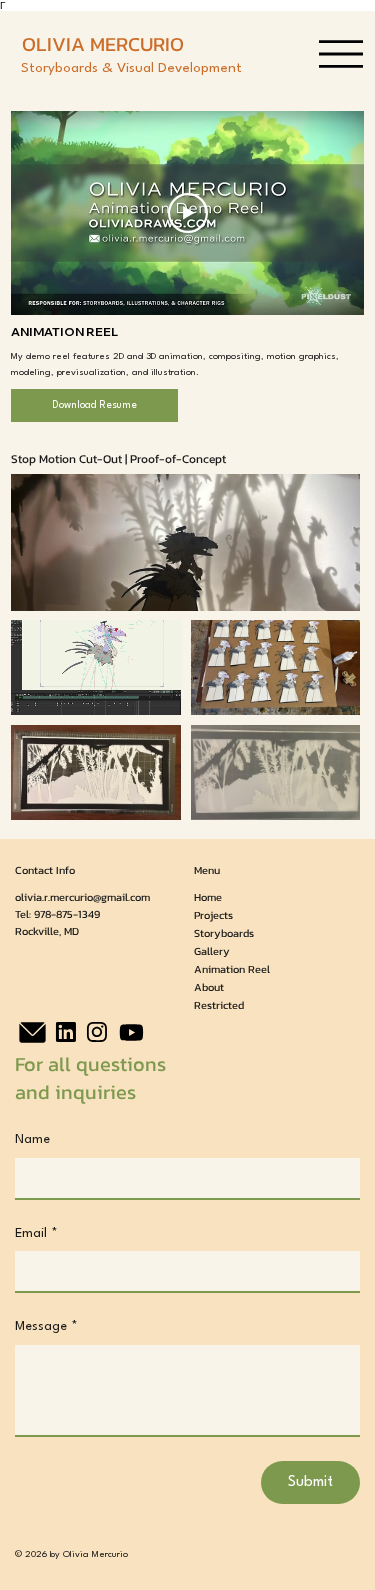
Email (36, 1233)
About (209, 987)
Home (208, 897)
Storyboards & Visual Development (131, 68)
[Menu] (341, 54)
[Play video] (188, 213)
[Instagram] (97, 1032)
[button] (325, 586)
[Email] (32, 1032)
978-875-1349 (67, 914)
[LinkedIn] (66, 1032)
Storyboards (224, 933)
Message (46, 1326)
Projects (213, 915)
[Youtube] (131, 1032)
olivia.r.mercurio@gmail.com (82, 897)
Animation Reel (232, 969)
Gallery (212, 951)
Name (32, 1139)
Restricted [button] (219, 1005)
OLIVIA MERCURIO (103, 44)
